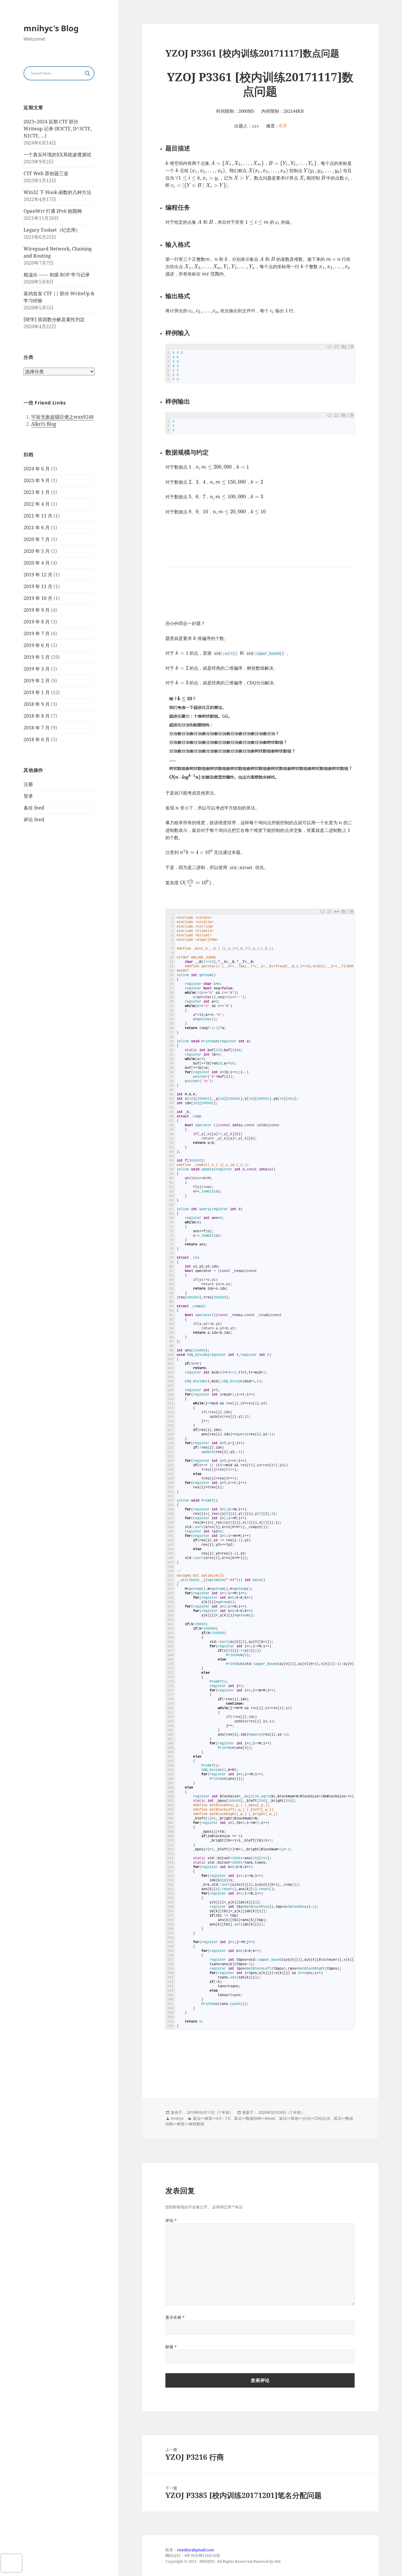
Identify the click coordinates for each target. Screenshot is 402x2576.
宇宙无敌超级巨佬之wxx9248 (62, 417)
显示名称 (175, 2317)
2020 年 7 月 (37, 539)
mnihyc (177, 2118)
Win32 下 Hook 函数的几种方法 (57, 192)
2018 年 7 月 (37, 728)
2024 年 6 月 (37, 469)
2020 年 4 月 (37, 563)
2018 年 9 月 (37, 704)
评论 (171, 2220)
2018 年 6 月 (37, 739)
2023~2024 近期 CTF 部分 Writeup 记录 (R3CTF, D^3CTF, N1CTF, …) (58, 129)
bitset (270, 2118)
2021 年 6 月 (37, 528)
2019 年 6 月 (37, 645)
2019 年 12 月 (38, 575)
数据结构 (253, 2118)
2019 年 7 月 (37, 633)
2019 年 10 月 (38, 598)
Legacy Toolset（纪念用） (52, 230)
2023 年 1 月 (37, 492)
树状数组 (197, 2124)
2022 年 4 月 (37, 504)
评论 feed (34, 820)
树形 (181, 2124)
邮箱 (171, 2347)
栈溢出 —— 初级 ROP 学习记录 (57, 275)
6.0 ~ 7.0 (223, 2118)
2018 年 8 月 (37, 716)
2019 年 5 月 (37, 657)
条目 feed (34, 808)
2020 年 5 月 (37, 551)
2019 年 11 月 (38, 586)
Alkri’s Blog (44, 424)
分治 (306, 2118)
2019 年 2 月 (37, 681)
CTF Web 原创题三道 (46, 173)
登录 (28, 796)
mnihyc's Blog (51, 28)
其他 (295, 2118)
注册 (28, 784)
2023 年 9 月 (37, 480)
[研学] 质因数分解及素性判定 (54, 319)
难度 (208, 2118)
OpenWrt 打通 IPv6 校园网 (53, 211)
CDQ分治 (322, 2118)
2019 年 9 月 (37, 610)
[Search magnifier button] (87, 73)
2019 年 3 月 (37, 669)
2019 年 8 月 (37, 622)
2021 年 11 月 (38, 516)
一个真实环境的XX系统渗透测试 (57, 155)
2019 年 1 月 (37, 692)
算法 (197, 2118)
